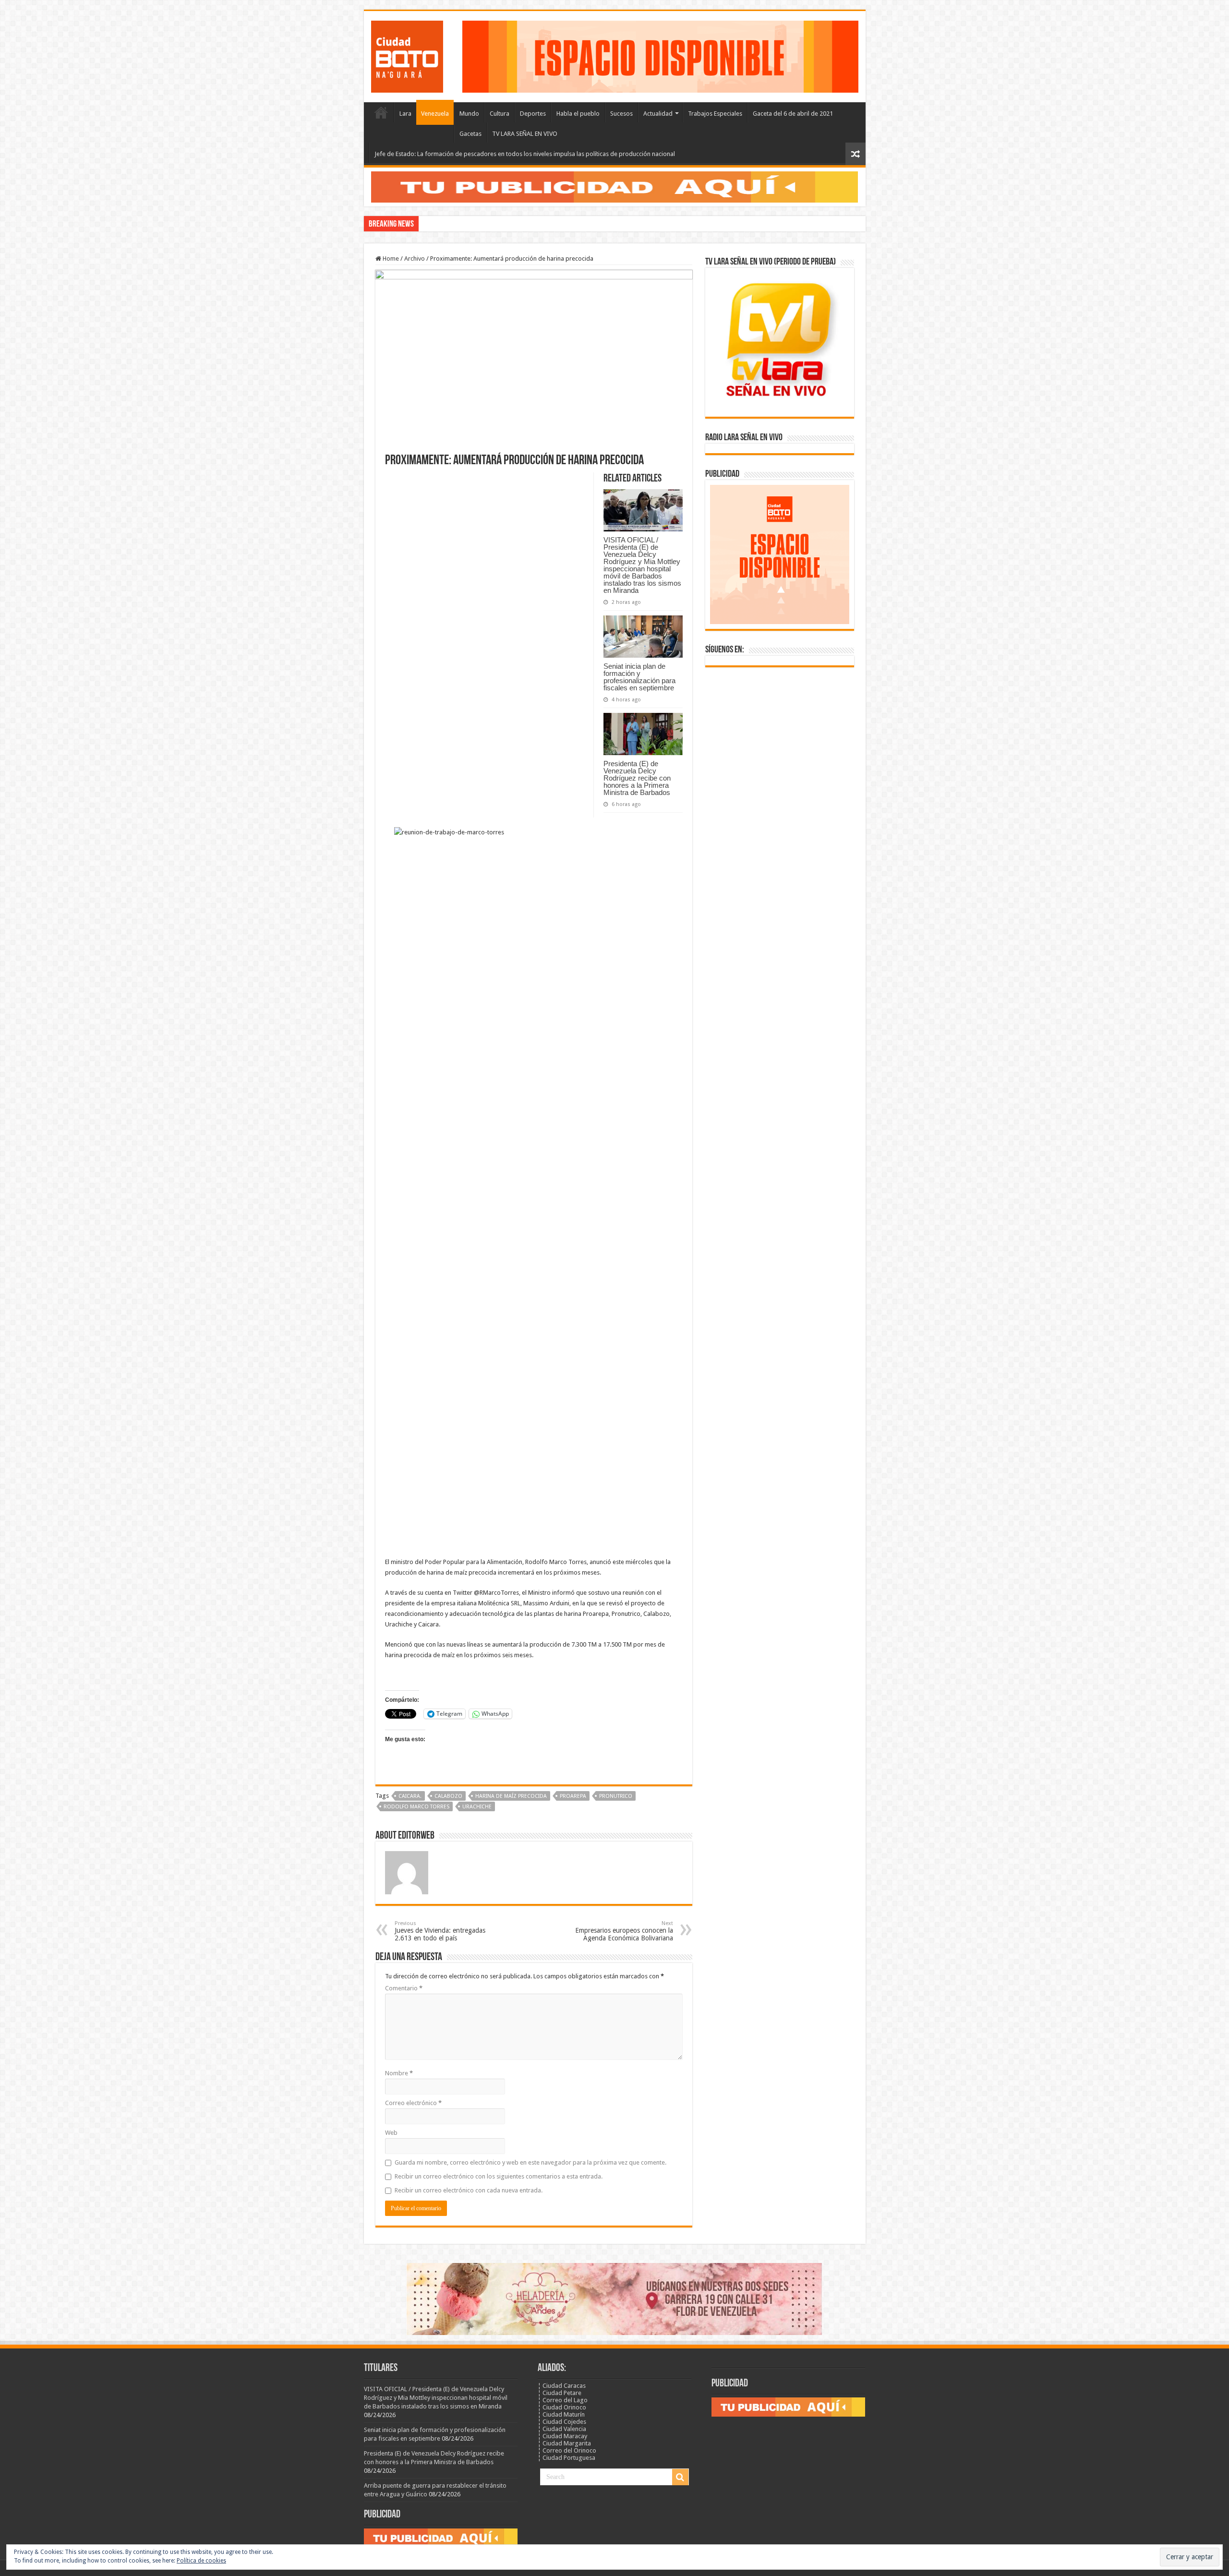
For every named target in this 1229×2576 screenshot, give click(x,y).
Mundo (469, 114)
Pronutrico (616, 1796)
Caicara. (410, 1796)
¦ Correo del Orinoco (567, 2450)
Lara (405, 114)
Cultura (500, 114)
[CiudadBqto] (407, 55)
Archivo (415, 259)
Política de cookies (201, 2561)
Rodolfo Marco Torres (416, 1807)
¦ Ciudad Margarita (564, 2443)
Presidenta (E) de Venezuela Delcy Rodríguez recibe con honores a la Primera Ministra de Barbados (637, 778)
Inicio (381, 112)
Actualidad (658, 114)
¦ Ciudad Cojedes (562, 2422)
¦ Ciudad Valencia (562, 2429)
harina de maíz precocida (511, 1796)
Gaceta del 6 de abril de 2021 (793, 114)
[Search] (680, 2477)
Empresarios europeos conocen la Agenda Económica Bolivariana (624, 1931)
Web (391, 2133)
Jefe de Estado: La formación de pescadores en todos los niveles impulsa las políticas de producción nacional (525, 154)
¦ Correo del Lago (563, 2400)
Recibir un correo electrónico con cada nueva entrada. (469, 2190)
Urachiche (477, 1807)
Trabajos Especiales (715, 114)
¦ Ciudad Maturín (561, 2414)
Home (390, 259)
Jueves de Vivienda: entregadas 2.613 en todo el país (440, 1931)
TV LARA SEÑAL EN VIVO (525, 134)
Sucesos (621, 114)
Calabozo (448, 1796)
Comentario (404, 1988)
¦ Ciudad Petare (560, 2393)
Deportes (533, 114)
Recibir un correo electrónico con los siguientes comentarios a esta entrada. (499, 2176)
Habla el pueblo (578, 114)
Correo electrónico (413, 2103)
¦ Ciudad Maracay (562, 2436)
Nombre (399, 2073)
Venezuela (435, 114)
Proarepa (573, 1796)
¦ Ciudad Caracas (562, 2386)
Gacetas (470, 134)
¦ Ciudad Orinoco (562, 2407)
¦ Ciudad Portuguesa (566, 2458)
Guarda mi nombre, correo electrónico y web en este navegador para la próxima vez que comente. (530, 2162)
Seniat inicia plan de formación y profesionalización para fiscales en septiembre (639, 677)
